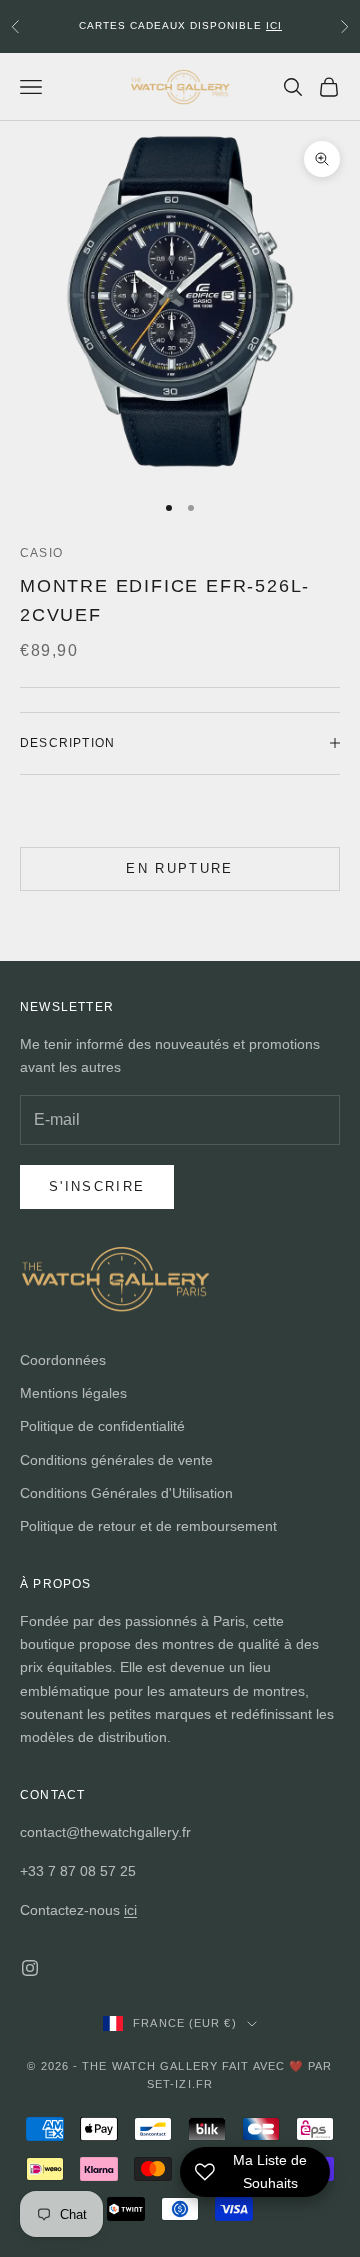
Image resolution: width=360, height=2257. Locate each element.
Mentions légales (73, 1393)
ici (130, 1910)
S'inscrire (97, 1186)
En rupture (179, 868)
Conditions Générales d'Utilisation (126, 1493)
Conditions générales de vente (116, 1460)
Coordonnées (63, 1360)
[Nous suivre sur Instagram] (30, 1968)
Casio (41, 553)
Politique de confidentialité (102, 1426)
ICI (274, 25)
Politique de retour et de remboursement (148, 1526)
